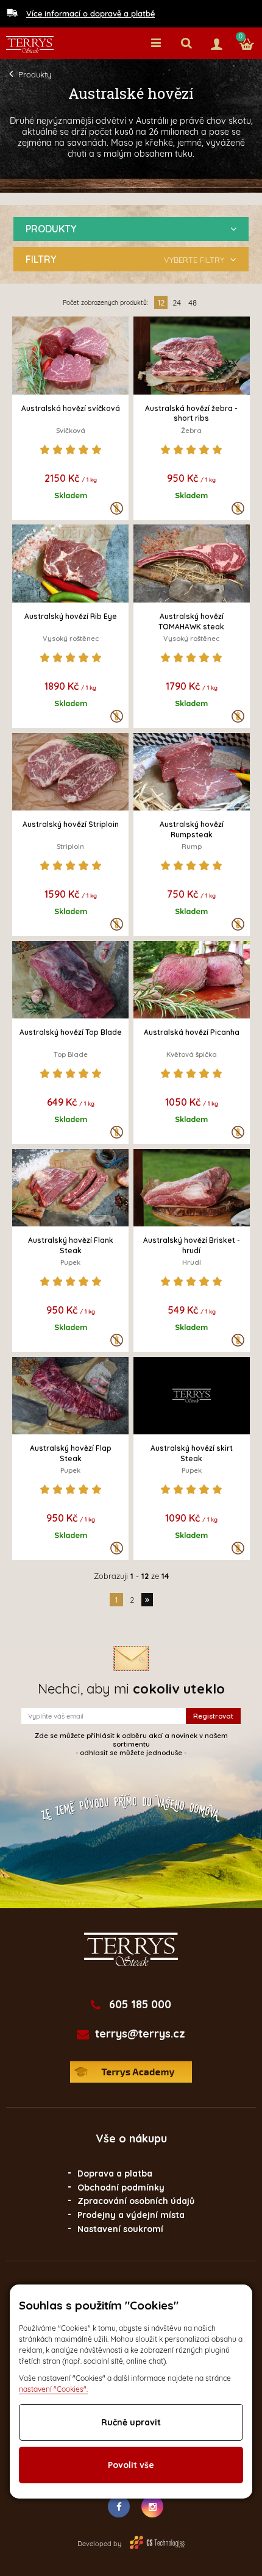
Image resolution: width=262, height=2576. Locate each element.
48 (193, 302)
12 (161, 302)
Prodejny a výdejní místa (131, 2215)
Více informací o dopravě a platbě (90, 13)
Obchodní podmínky (121, 2188)
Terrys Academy (131, 2072)
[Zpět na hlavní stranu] (30, 45)
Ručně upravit (131, 2422)
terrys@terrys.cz (140, 2034)
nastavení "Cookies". (53, 2389)
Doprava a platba (115, 2173)
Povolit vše (131, 2465)
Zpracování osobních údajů (136, 2201)
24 (177, 302)
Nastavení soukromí (120, 2229)
